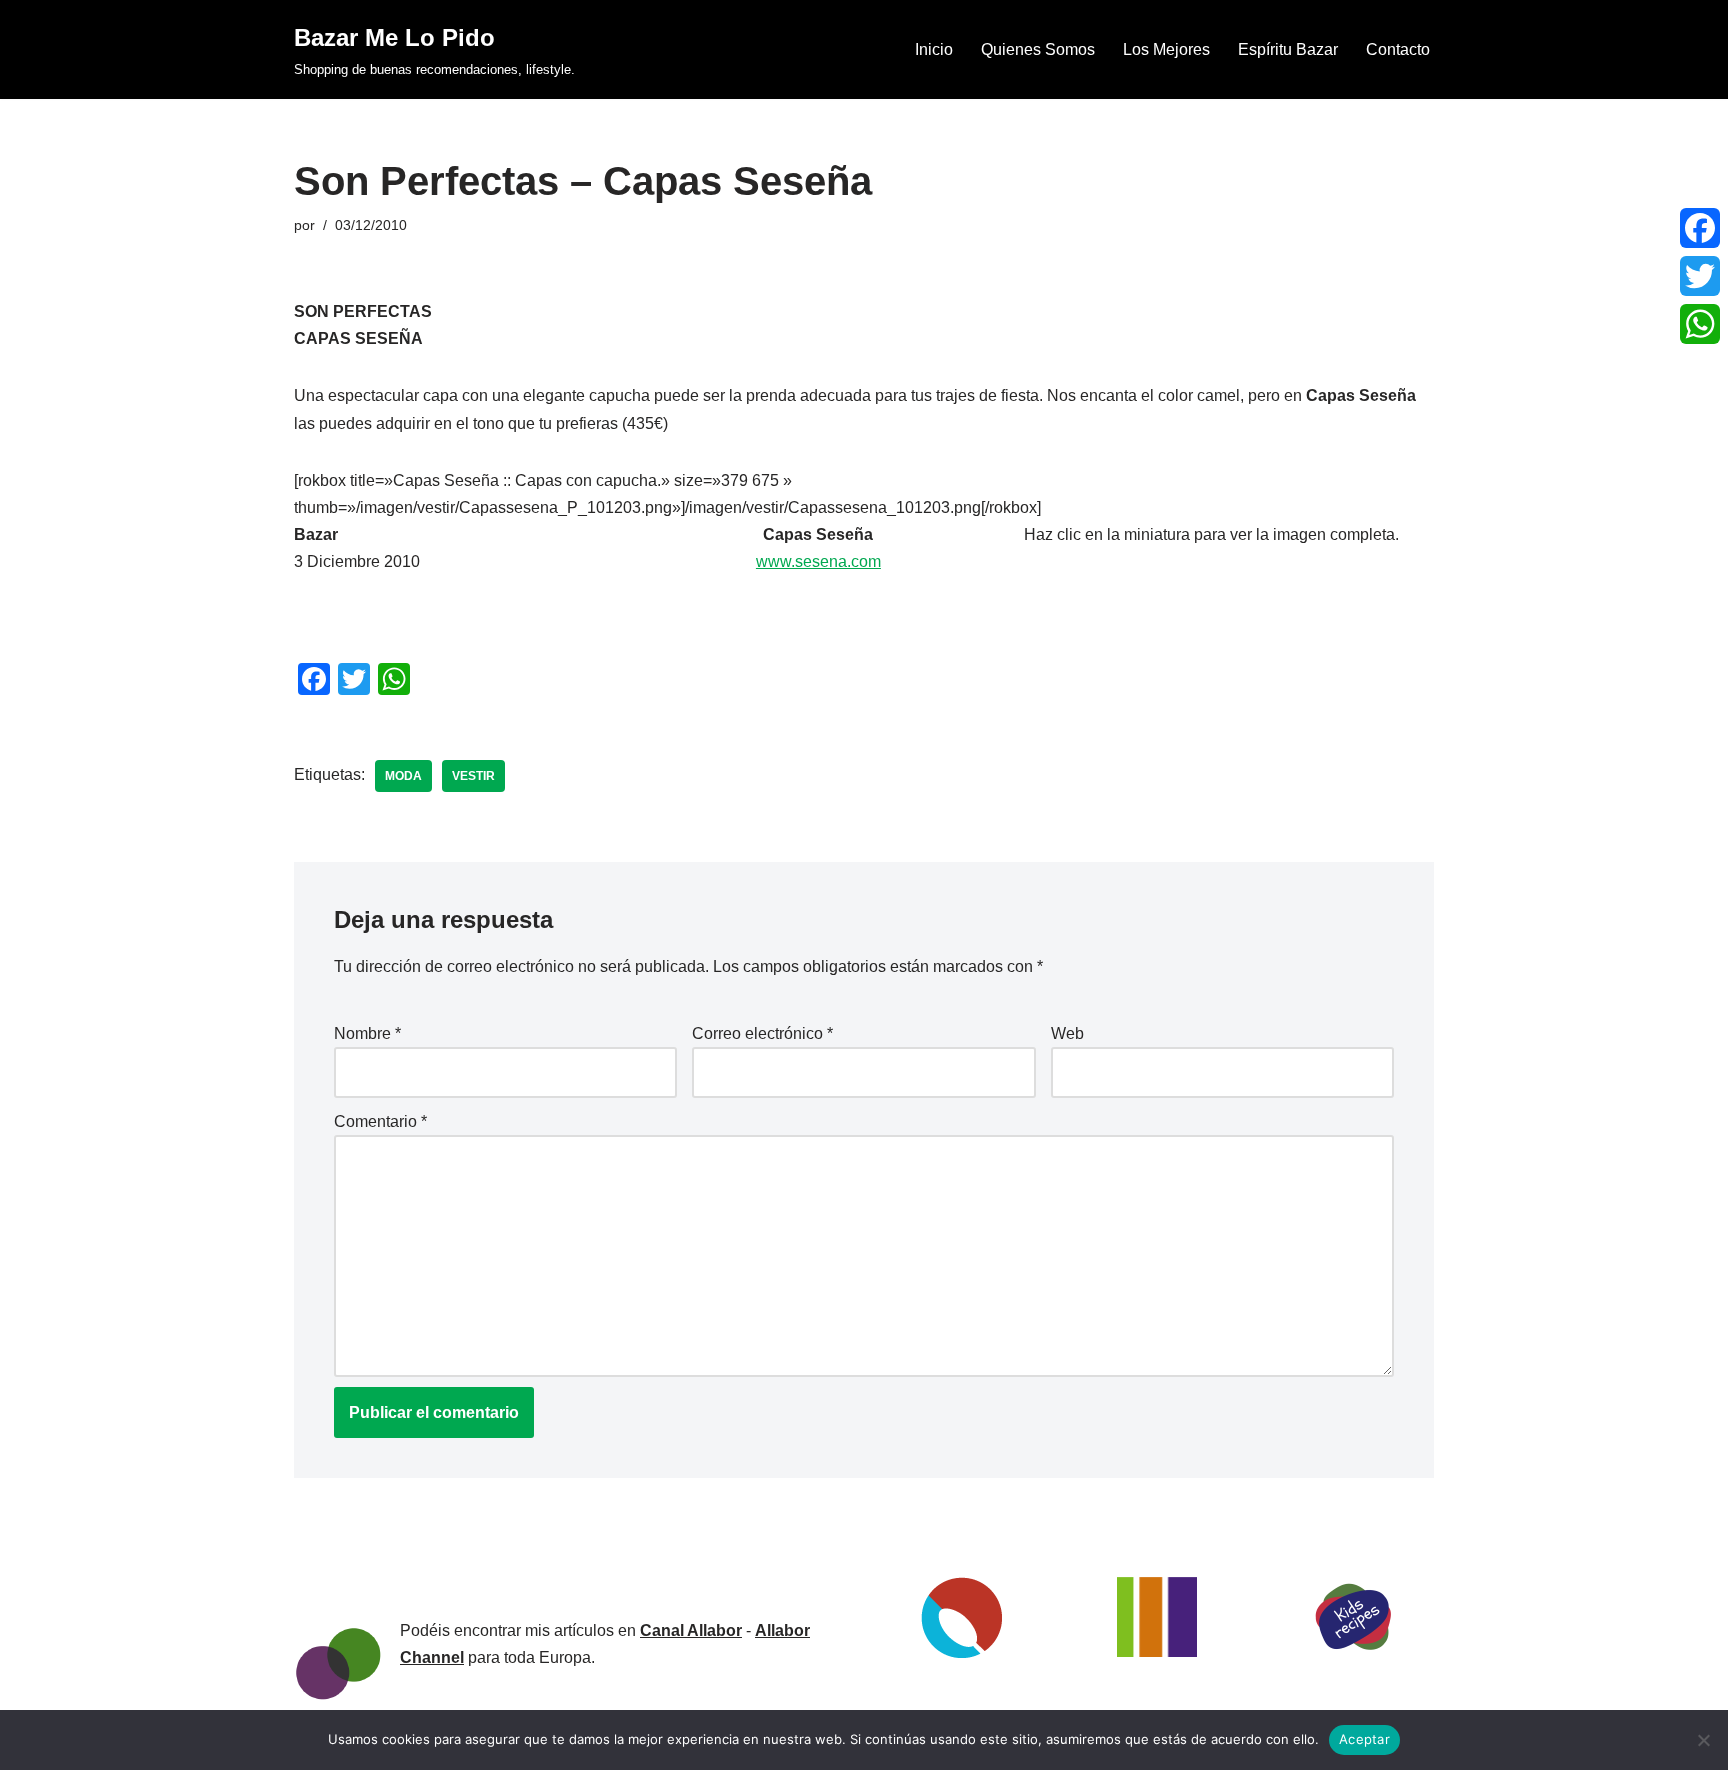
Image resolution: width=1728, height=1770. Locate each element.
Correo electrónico (762, 1033)
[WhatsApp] (1700, 324)
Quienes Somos (1038, 49)
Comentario (380, 1121)
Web (1067, 1033)
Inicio (934, 49)
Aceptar (1364, 1739)
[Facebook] (1700, 228)
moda (403, 776)
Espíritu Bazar (1288, 49)
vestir (473, 776)
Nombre (367, 1033)
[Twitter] (1700, 276)
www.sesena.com (818, 561)
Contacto (1398, 49)
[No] (1703, 1740)
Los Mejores (1166, 49)
